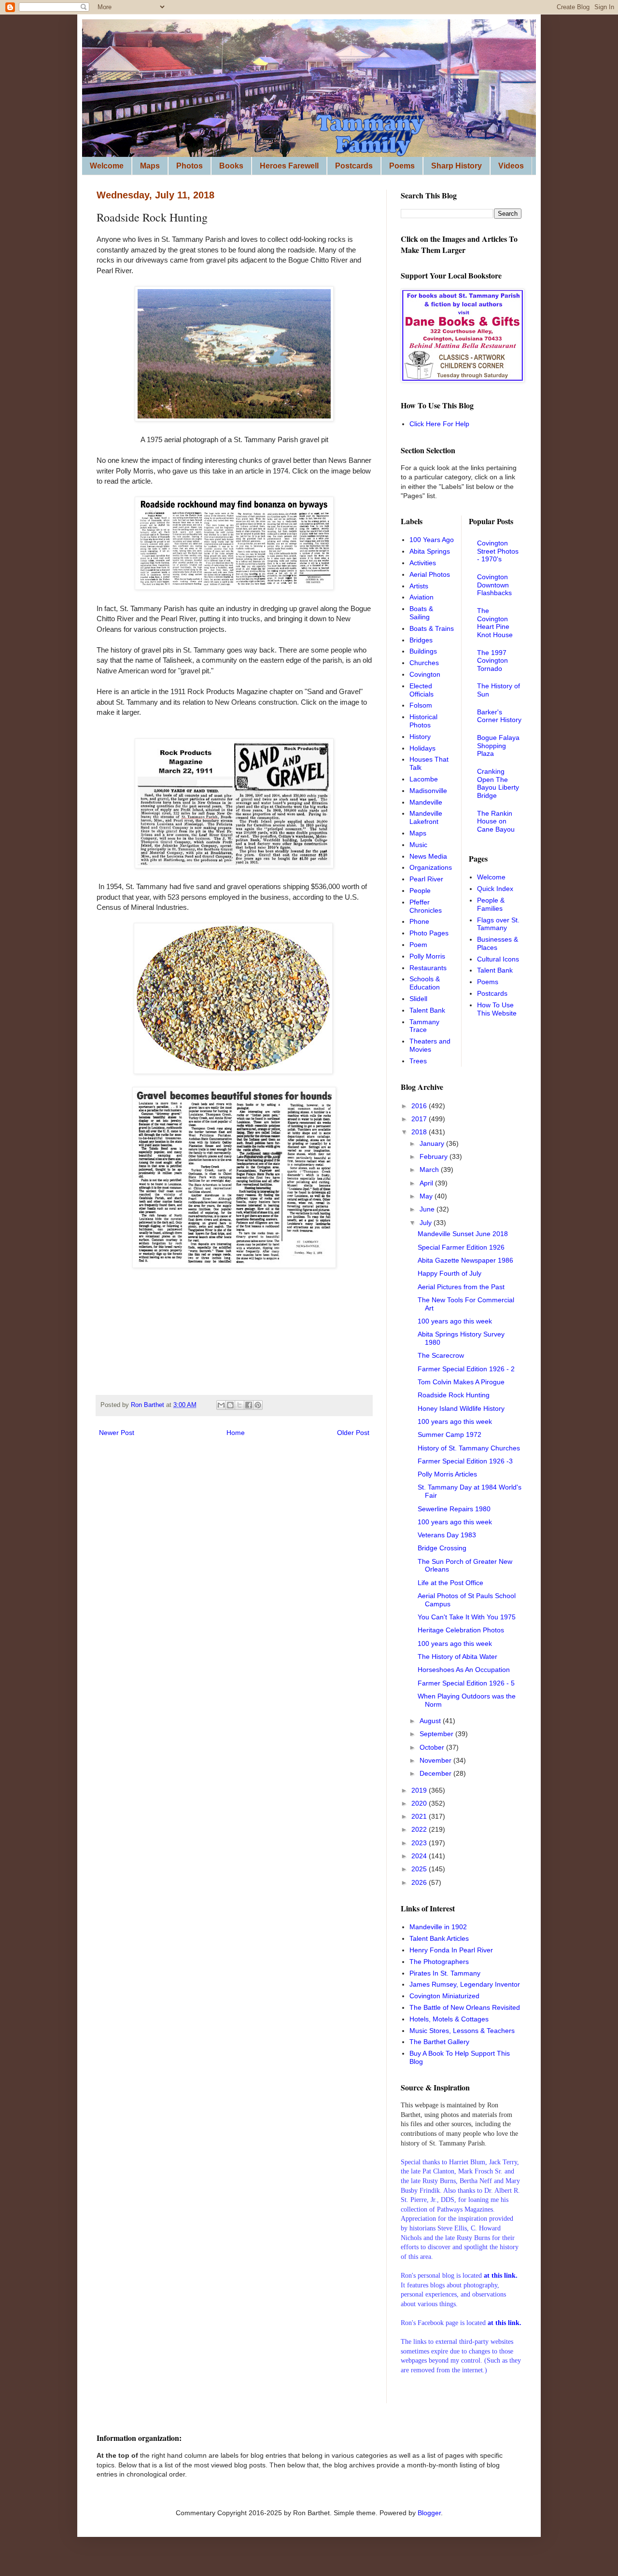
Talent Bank (427, 1010)
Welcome (107, 166)
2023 (420, 1843)
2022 (420, 1829)
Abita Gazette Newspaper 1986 (465, 1260)
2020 (420, 1803)
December (436, 1773)
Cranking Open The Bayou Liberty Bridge (498, 783)
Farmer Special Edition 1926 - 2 (466, 1369)
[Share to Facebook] (249, 1405)
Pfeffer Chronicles (426, 906)
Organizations (431, 867)
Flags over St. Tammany (498, 924)
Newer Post (117, 1433)
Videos (511, 166)
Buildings (423, 651)
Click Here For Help (439, 424)
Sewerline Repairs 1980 (454, 1509)
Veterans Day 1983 (447, 1535)
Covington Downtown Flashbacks (494, 585)
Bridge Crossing (442, 1548)
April (427, 1183)
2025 (420, 1869)
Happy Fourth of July (449, 1273)
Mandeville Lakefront (426, 817)
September (437, 1734)
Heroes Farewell (289, 166)
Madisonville (428, 791)
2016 (420, 1106)
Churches (424, 663)
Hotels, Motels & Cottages (449, 2019)
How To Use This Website (497, 1009)
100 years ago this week (455, 1321)
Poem (418, 945)
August (431, 1721)
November (436, 1760)
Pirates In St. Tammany (445, 1973)
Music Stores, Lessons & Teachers (462, 2031)
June (428, 1209)
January (433, 1143)
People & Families (491, 904)
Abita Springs (430, 551)
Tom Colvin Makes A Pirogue (461, 1382)
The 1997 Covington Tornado (492, 661)
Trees (418, 1061)
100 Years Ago (432, 540)
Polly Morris (427, 956)
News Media (428, 856)
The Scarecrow (441, 1355)
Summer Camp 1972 (449, 1434)
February (435, 1156)
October (433, 1747)
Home (236, 1433)
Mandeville (426, 802)
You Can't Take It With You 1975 (467, 1617)
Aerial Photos (430, 574)
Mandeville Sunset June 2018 (463, 1234)
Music (418, 845)
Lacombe (424, 779)
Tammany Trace (424, 1026)
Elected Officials (421, 690)
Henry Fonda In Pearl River (451, 1950)
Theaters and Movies (430, 1045)
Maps (150, 166)
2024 (420, 1856)
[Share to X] (239, 1405)
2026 (420, 1882)
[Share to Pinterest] (258, 1405)
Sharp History (456, 166)
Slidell (418, 999)
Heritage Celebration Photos (461, 1630)
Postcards (354, 166)
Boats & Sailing (421, 613)
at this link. (505, 2323)
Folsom (421, 705)
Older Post (353, 1433)
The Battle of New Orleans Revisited (465, 2007)
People (420, 891)
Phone (419, 921)
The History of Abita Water (457, 1657)
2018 (420, 1132)
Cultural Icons (498, 959)
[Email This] (221, 1405)
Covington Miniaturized (444, 1996)
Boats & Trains (432, 628)
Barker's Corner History (499, 716)
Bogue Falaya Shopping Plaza (498, 746)
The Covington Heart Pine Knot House (495, 623)
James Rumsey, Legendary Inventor (465, 1984)
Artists (419, 586)
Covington (425, 674)
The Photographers (439, 1962)
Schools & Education (425, 983)
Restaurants (428, 968)
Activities (423, 563)
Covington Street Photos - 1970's (498, 551)
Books (231, 166)
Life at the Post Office (450, 1583)
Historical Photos (423, 721)
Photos (190, 166)
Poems (402, 166)
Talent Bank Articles (439, 1938)
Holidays (422, 748)
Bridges (421, 640)
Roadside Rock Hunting (454, 1395)
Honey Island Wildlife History (461, 1408)
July (427, 1223)
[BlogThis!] (230, 1405)
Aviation (421, 597)
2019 (420, 1790)
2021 (420, 1816)
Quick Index (495, 889)
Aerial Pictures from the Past (461, 1287)
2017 (420, 1119)
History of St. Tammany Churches (469, 1448)
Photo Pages (429, 933)
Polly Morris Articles (447, 1474)
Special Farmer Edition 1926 (461, 1247)
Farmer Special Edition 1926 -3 (465, 1461)
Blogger (429, 2513)
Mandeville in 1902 (438, 1927)
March (430, 1170)
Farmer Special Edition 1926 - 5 (466, 1683)
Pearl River (426, 879)
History (420, 737)
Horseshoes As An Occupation (464, 1670)
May (427, 1196)
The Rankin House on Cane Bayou (496, 822)
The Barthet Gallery (439, 2042)
